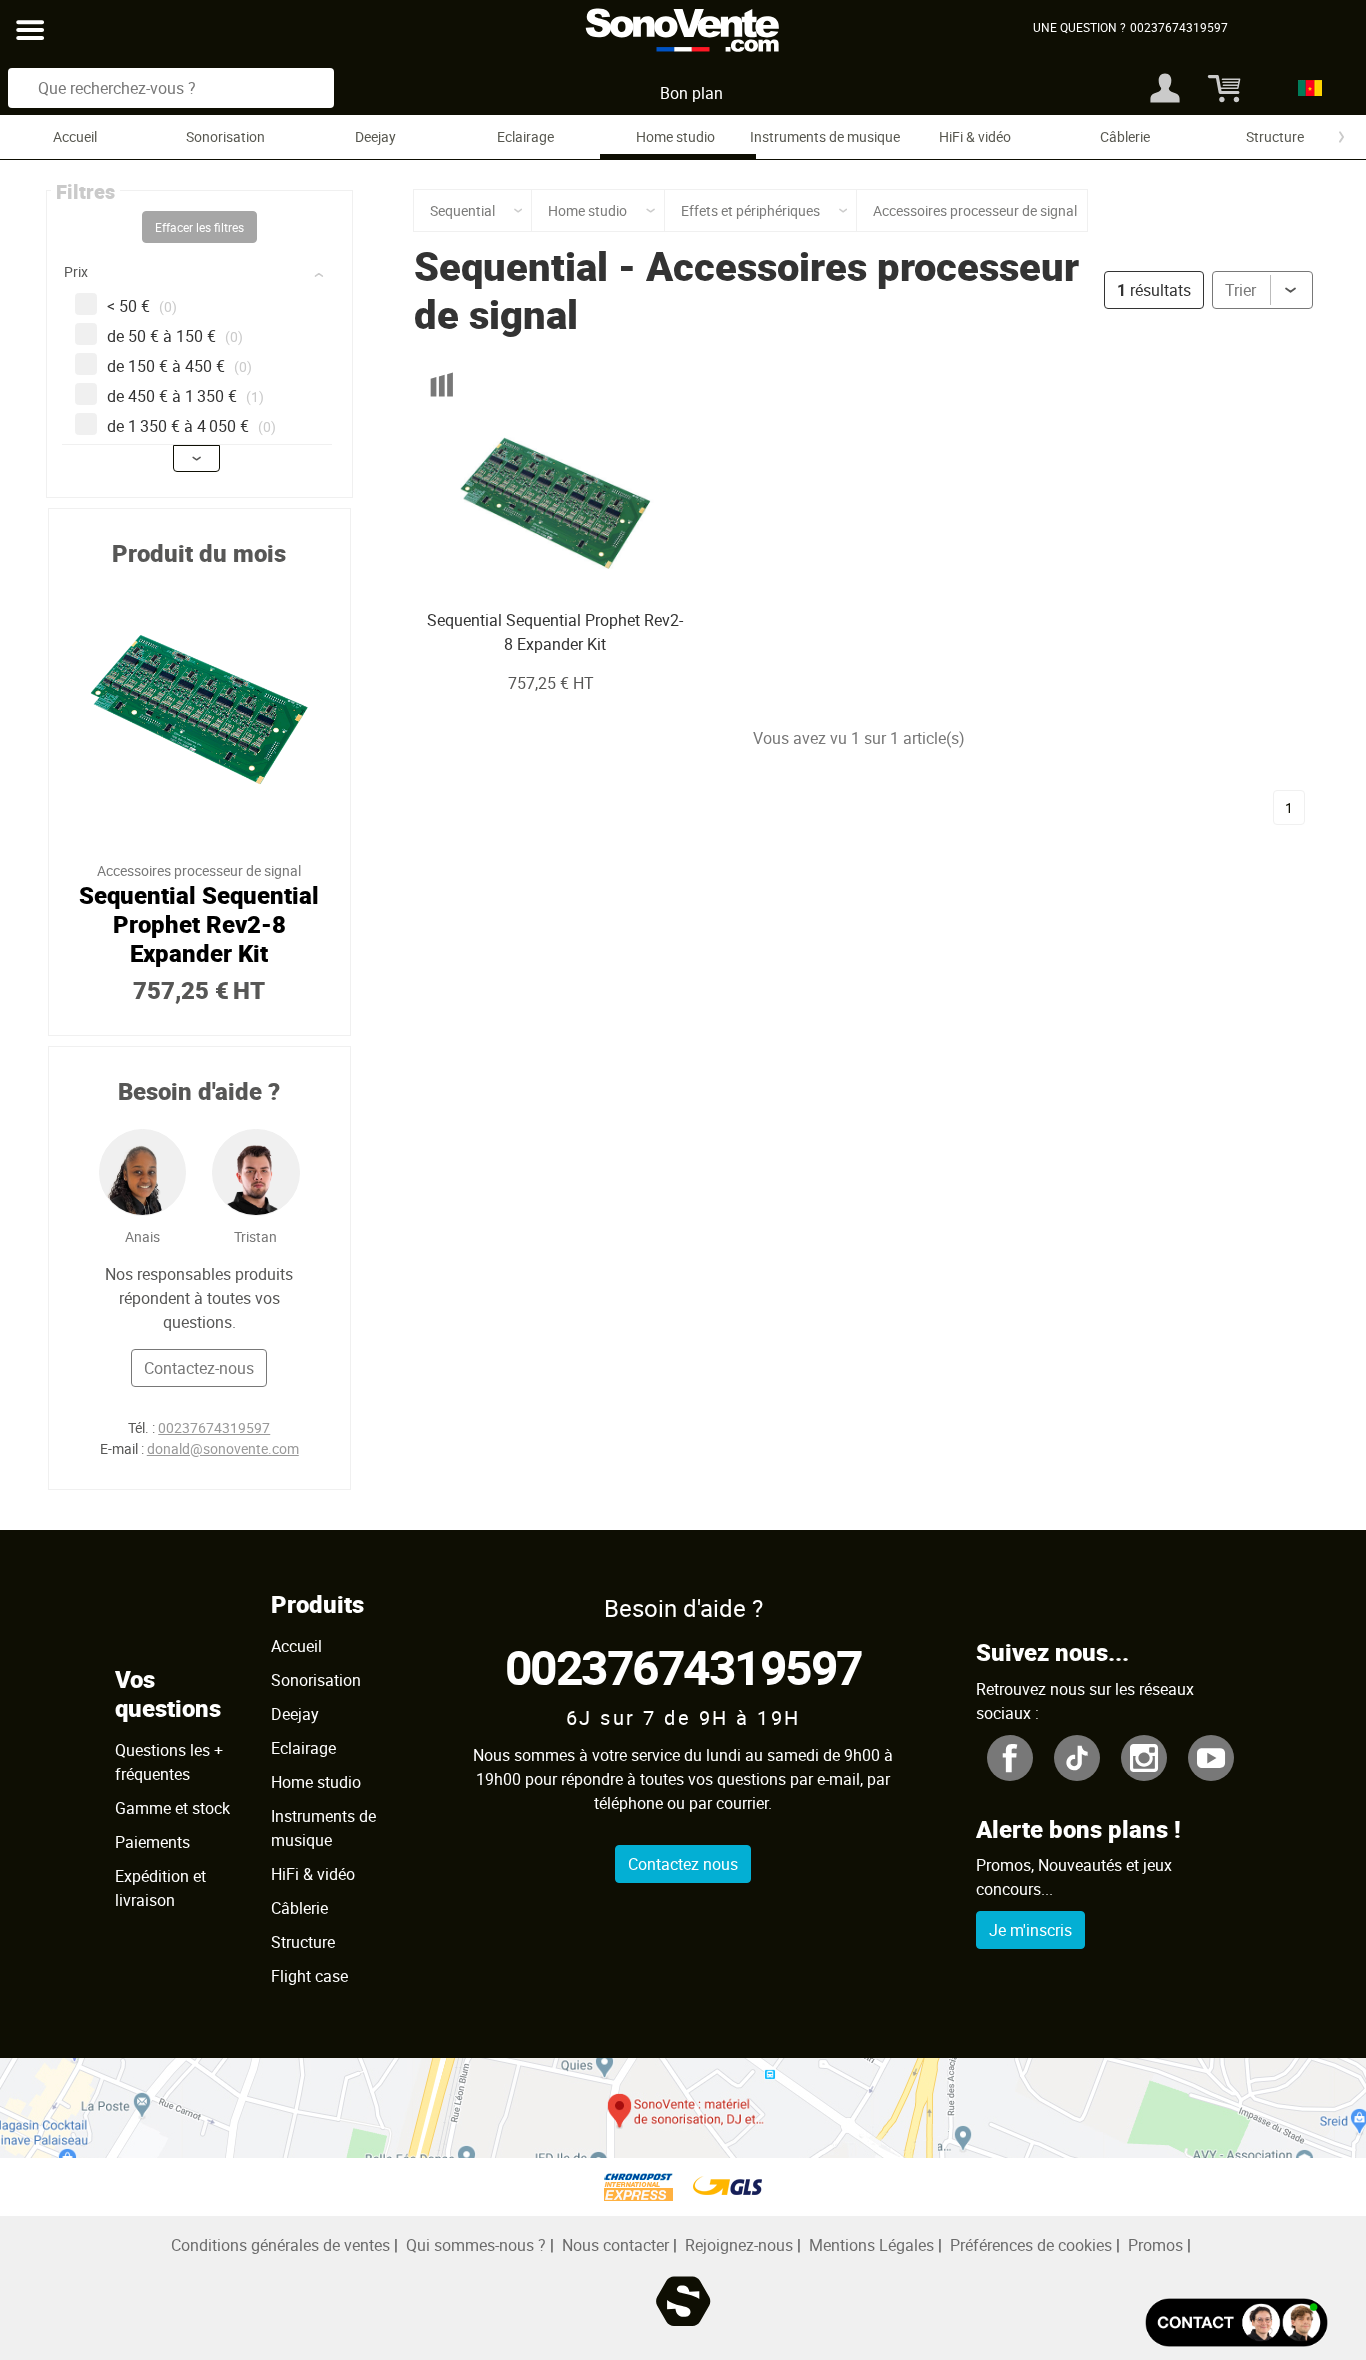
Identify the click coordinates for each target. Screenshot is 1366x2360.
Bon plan (691, 93)
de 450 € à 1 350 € (185, 396)
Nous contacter (615, 2245)
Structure (1275, 136)
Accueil (75, 136)
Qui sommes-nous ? (476, 2245)
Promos (1155, 2245)
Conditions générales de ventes (280, 2245)
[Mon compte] (1165, 88)
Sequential (511, 266)
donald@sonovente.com (223, 1448)
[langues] (1304, 88)
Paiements (152, 1842)
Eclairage (525, 136)
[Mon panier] (1221, 88)
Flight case (309, 1976)
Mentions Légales (871, 2245)
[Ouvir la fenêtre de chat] (1236, 2322)
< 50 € (142, 306)
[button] (202, 275)
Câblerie (1125, 136)
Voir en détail (528, 568)
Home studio (675, 136)
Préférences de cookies (1031, 2245)
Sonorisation (225, 136)
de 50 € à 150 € (175, 336)
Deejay (375, 136)
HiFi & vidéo (975, 136)
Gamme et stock (172, 1808)
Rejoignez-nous (739, 2245)
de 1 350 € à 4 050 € (191, 426)
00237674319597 (214, 1427)
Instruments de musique (825, 136)
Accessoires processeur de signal (746, 290)
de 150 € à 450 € (179, 366)
